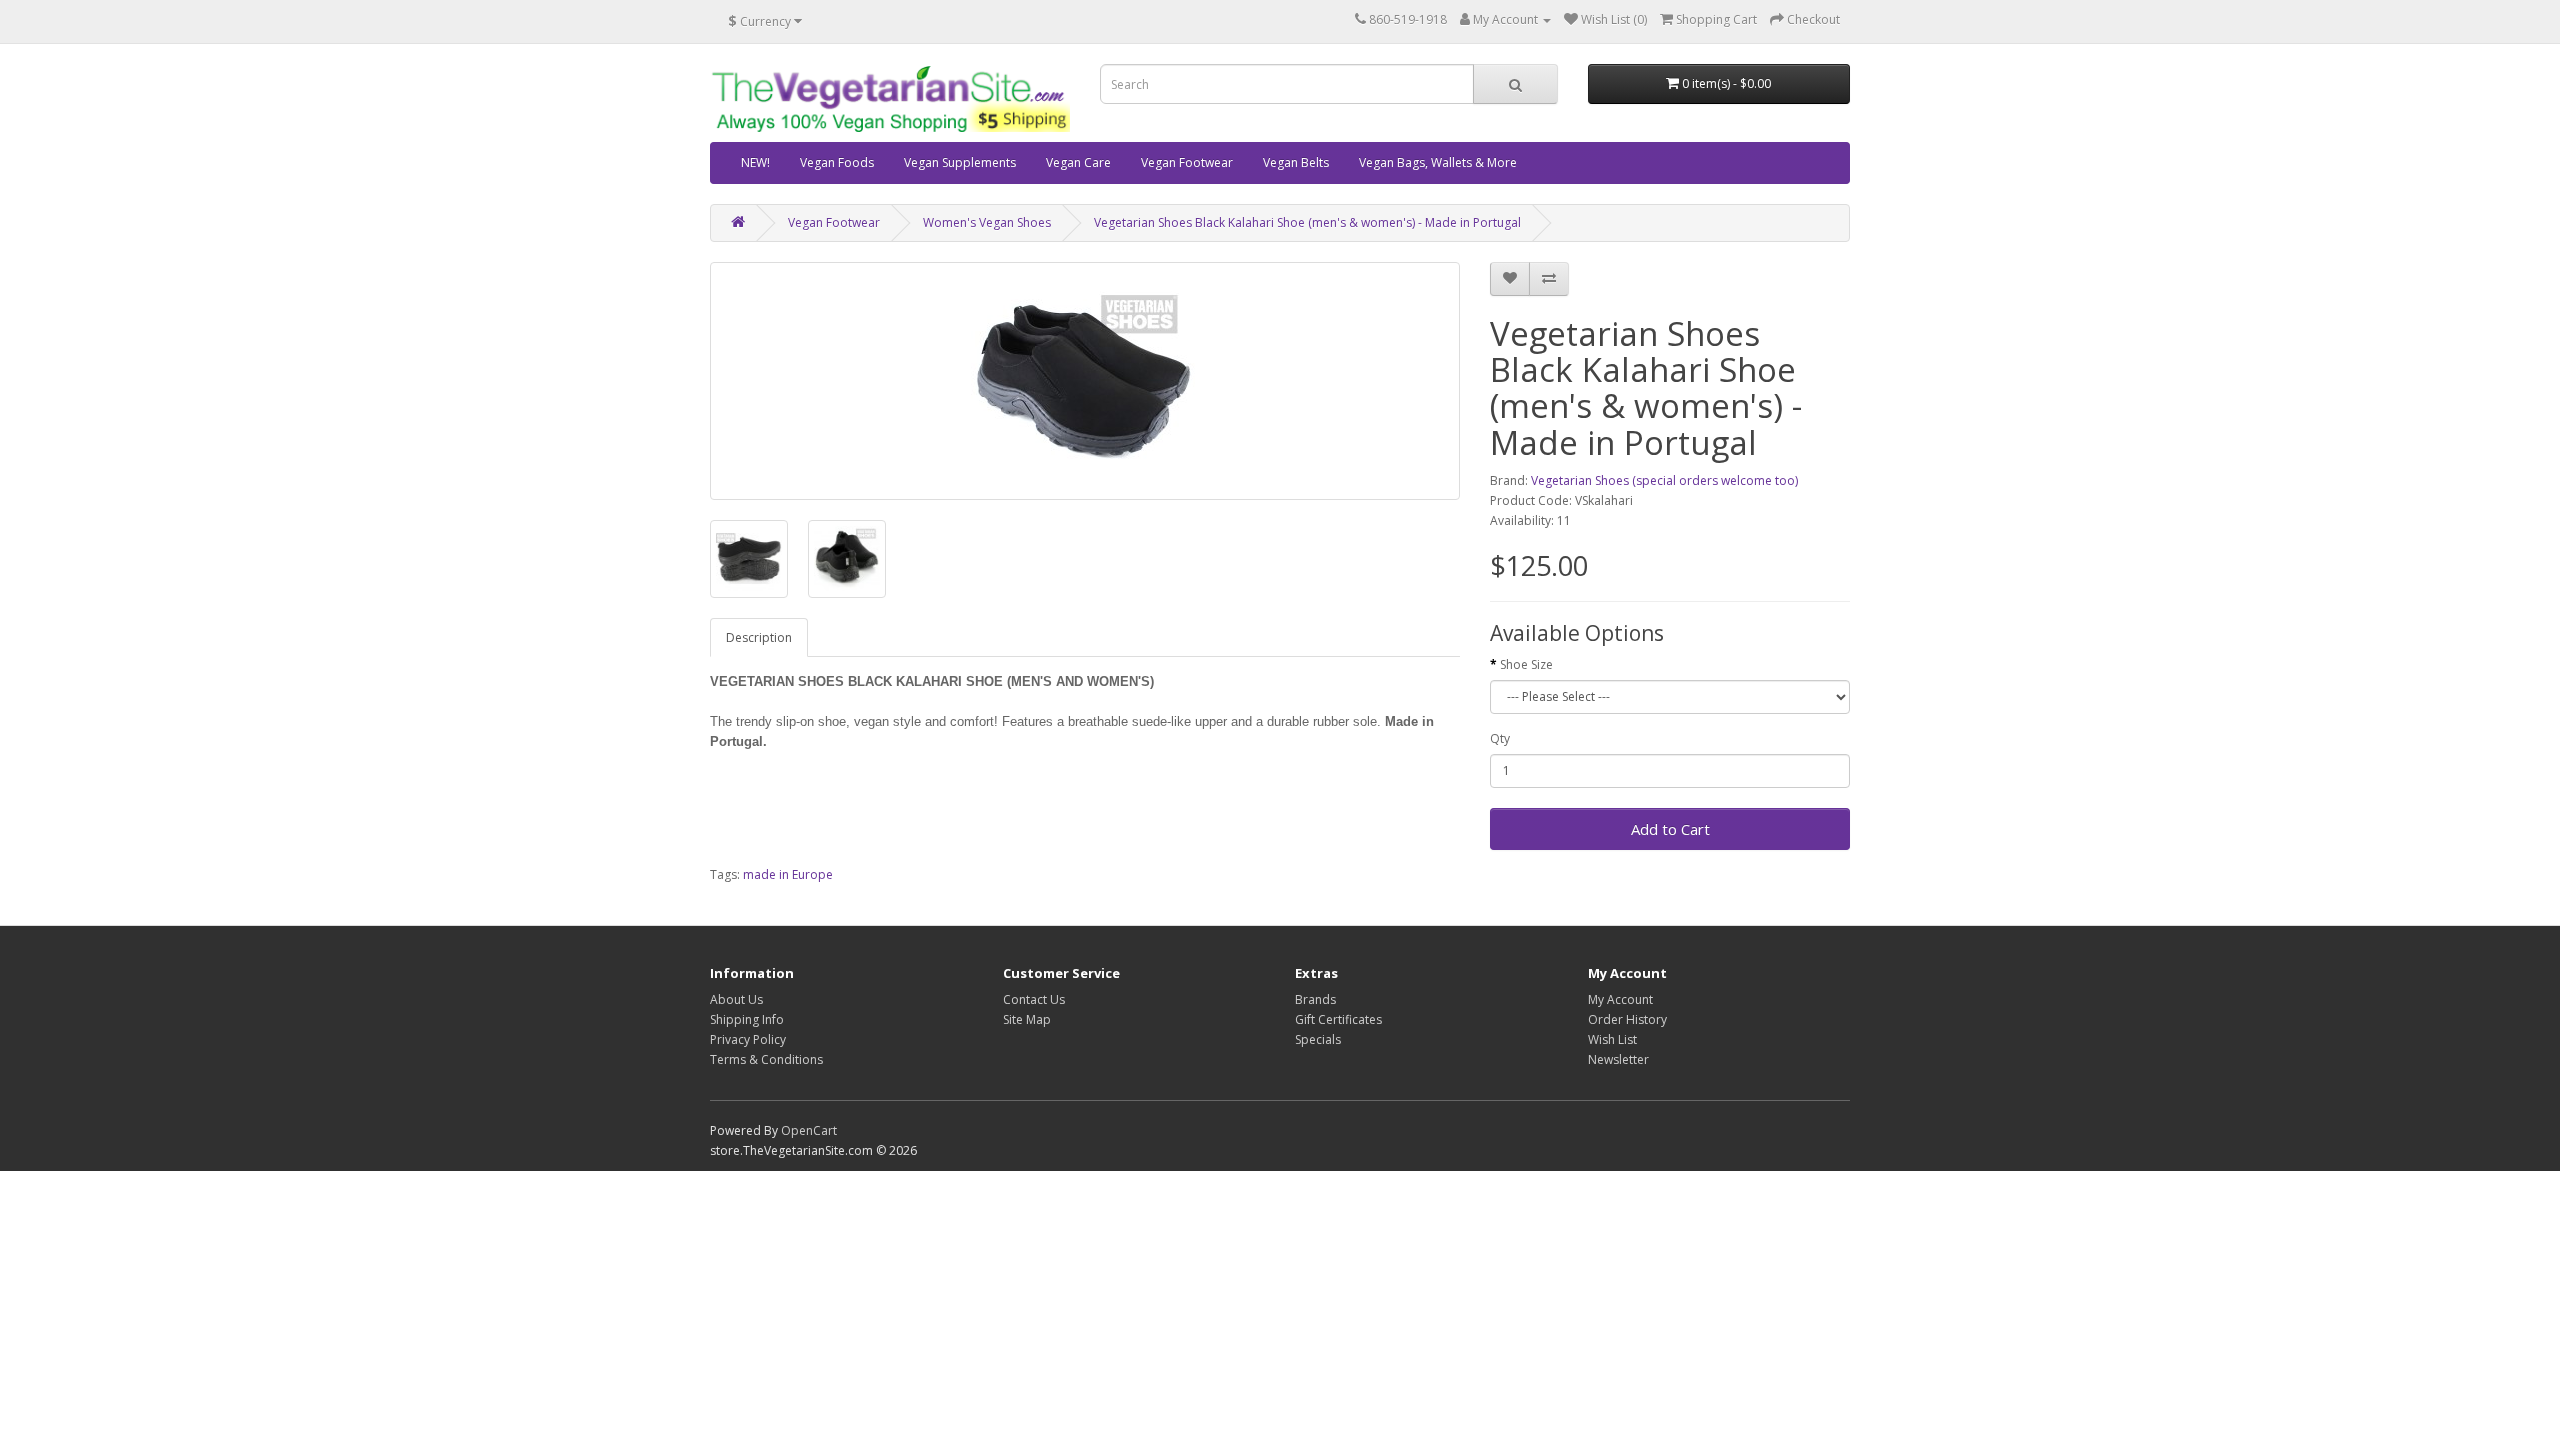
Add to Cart (1670, 829)
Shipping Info (747, 1019)
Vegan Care (1078, 162)
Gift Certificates (1338, 1019)
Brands (1315, 999)
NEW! (755, 162)
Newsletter (1618, 1059)
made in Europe (788, 874)
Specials (1318, 1039)
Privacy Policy (748, 1039)
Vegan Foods (837, 162)
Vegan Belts (1296, 162)
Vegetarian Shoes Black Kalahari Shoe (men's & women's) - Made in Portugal (1307, 222)
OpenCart (809, 1130)
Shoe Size (1526, 664)
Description (759, 637)
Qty (1500, 738)
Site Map (1027, 1019)
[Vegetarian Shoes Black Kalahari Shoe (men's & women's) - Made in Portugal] (1085, 381)
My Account (1620, 999)
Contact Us (1034, 999)
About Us (736, 999)
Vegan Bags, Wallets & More (1438, 162)
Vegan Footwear (1187, 162)
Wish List (1612, 1039)
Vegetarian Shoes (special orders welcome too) (1664, 480)
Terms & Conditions (766, 1059)
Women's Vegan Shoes (987, 222)
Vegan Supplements (960, 162)
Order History (1627, 1019)
